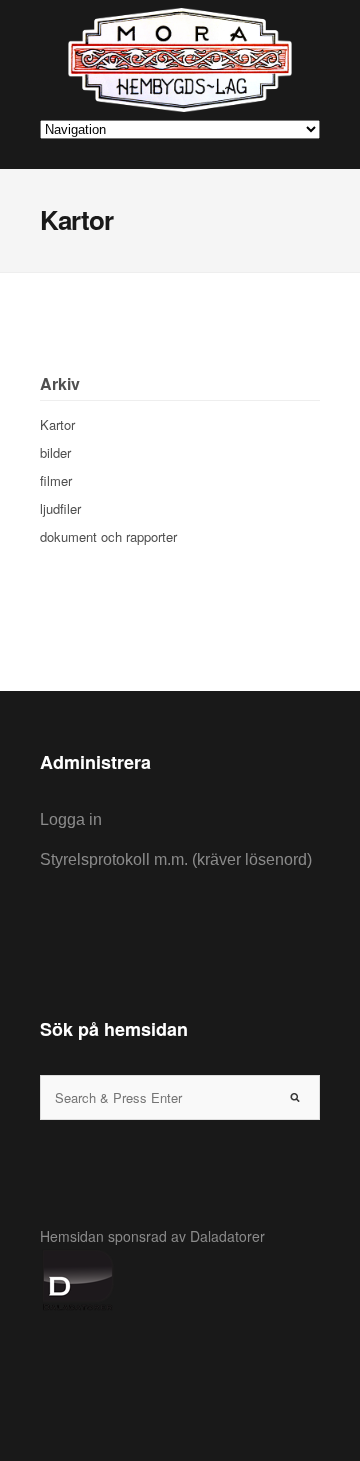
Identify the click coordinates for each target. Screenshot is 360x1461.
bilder (55, 452)
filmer (56, 480)
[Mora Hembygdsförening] (180, 60)
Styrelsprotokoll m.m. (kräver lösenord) (176, 859)
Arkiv (60, 383)
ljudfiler (60, 508)
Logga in (71, 819)
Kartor (57, 424)
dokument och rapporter (108, 536)
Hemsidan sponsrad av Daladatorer (152, 1236)
